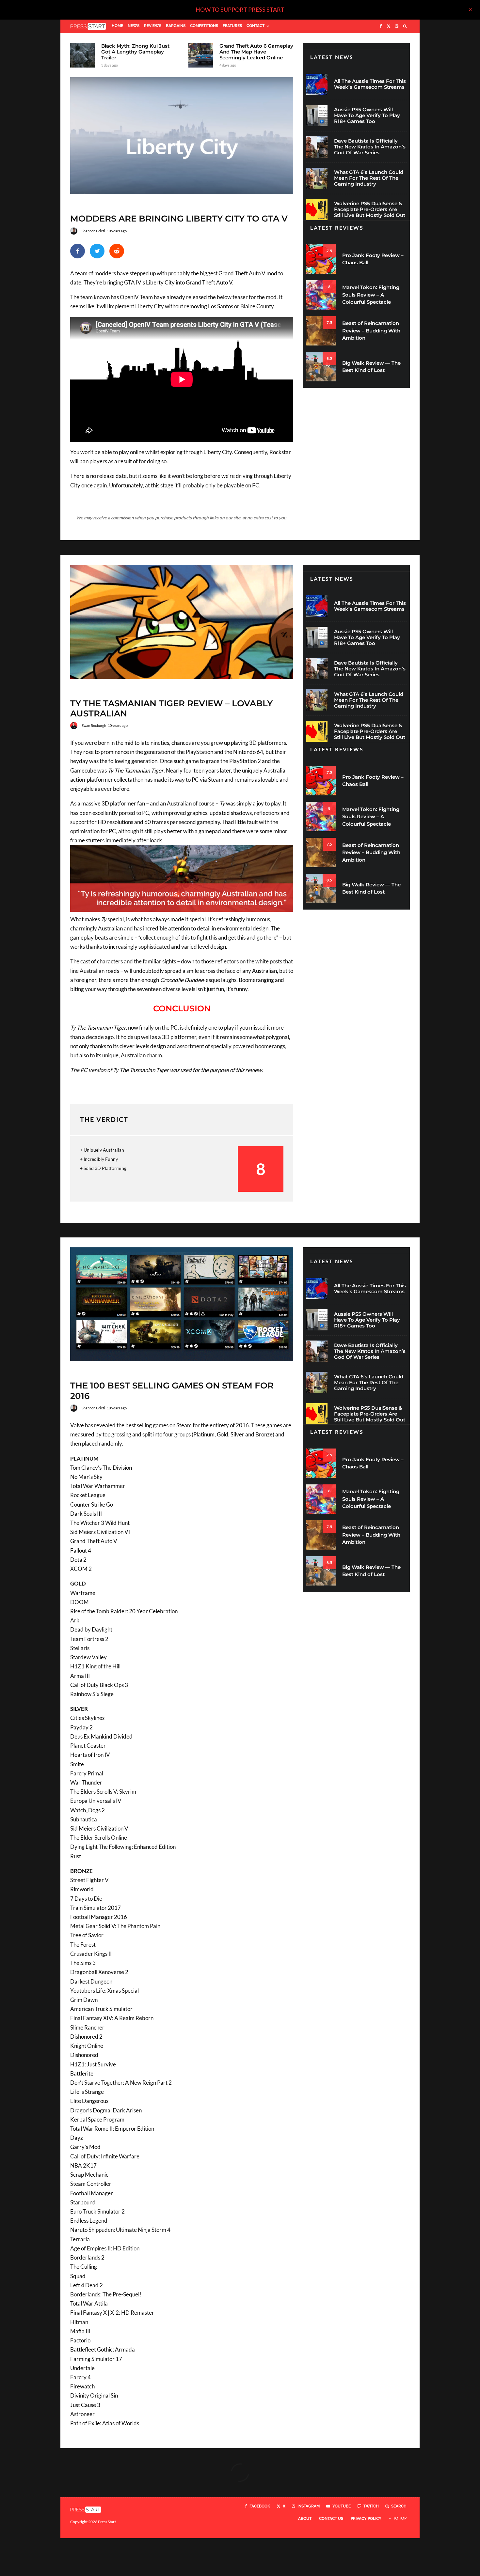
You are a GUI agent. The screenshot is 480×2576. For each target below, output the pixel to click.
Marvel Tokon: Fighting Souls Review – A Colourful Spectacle (371, 295)
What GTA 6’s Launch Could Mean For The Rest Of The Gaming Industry (369, 178)
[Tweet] (97, 251)
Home (117, 26)
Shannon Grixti (93, 231)
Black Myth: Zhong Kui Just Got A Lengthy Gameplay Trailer (135, 52)
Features (232, 26)
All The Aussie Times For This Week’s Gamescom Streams (370, 84)
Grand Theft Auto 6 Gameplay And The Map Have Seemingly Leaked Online (256, 52)
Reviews (153, 26)
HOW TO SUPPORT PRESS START (240, 9)
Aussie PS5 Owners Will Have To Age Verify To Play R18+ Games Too (367, 115)
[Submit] (117, 251)
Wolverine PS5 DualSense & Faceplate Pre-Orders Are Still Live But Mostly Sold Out (370, 209)
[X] (389, 26)
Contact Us (331, 2519)
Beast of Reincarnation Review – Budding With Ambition (371, 330)
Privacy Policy (366, 2519)
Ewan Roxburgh (94, 725)
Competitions (204, 26)
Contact (256, 26)
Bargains (176, 26)
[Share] (78, 251)
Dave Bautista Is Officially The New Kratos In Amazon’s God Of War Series (370, 147)
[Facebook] (381, 26)
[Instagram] (397, 26)
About (305, 2519)
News (134, 26)
